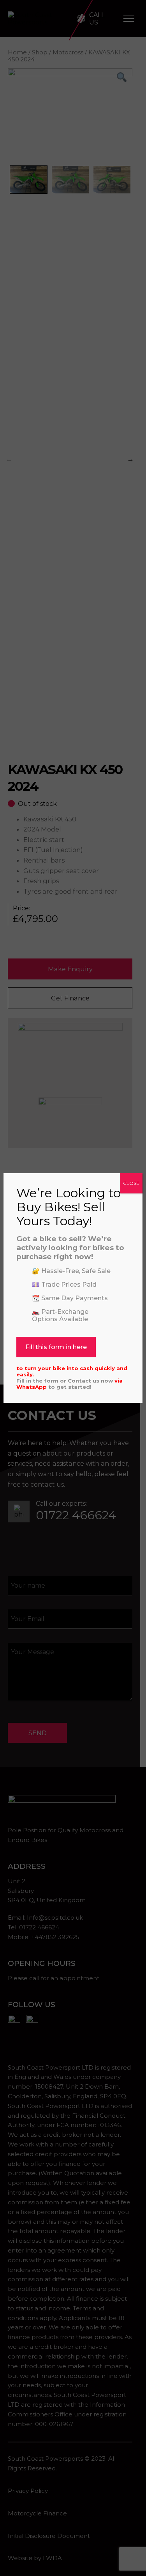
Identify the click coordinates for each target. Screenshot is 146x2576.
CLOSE (131, 1183)
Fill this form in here (56, 1347)
